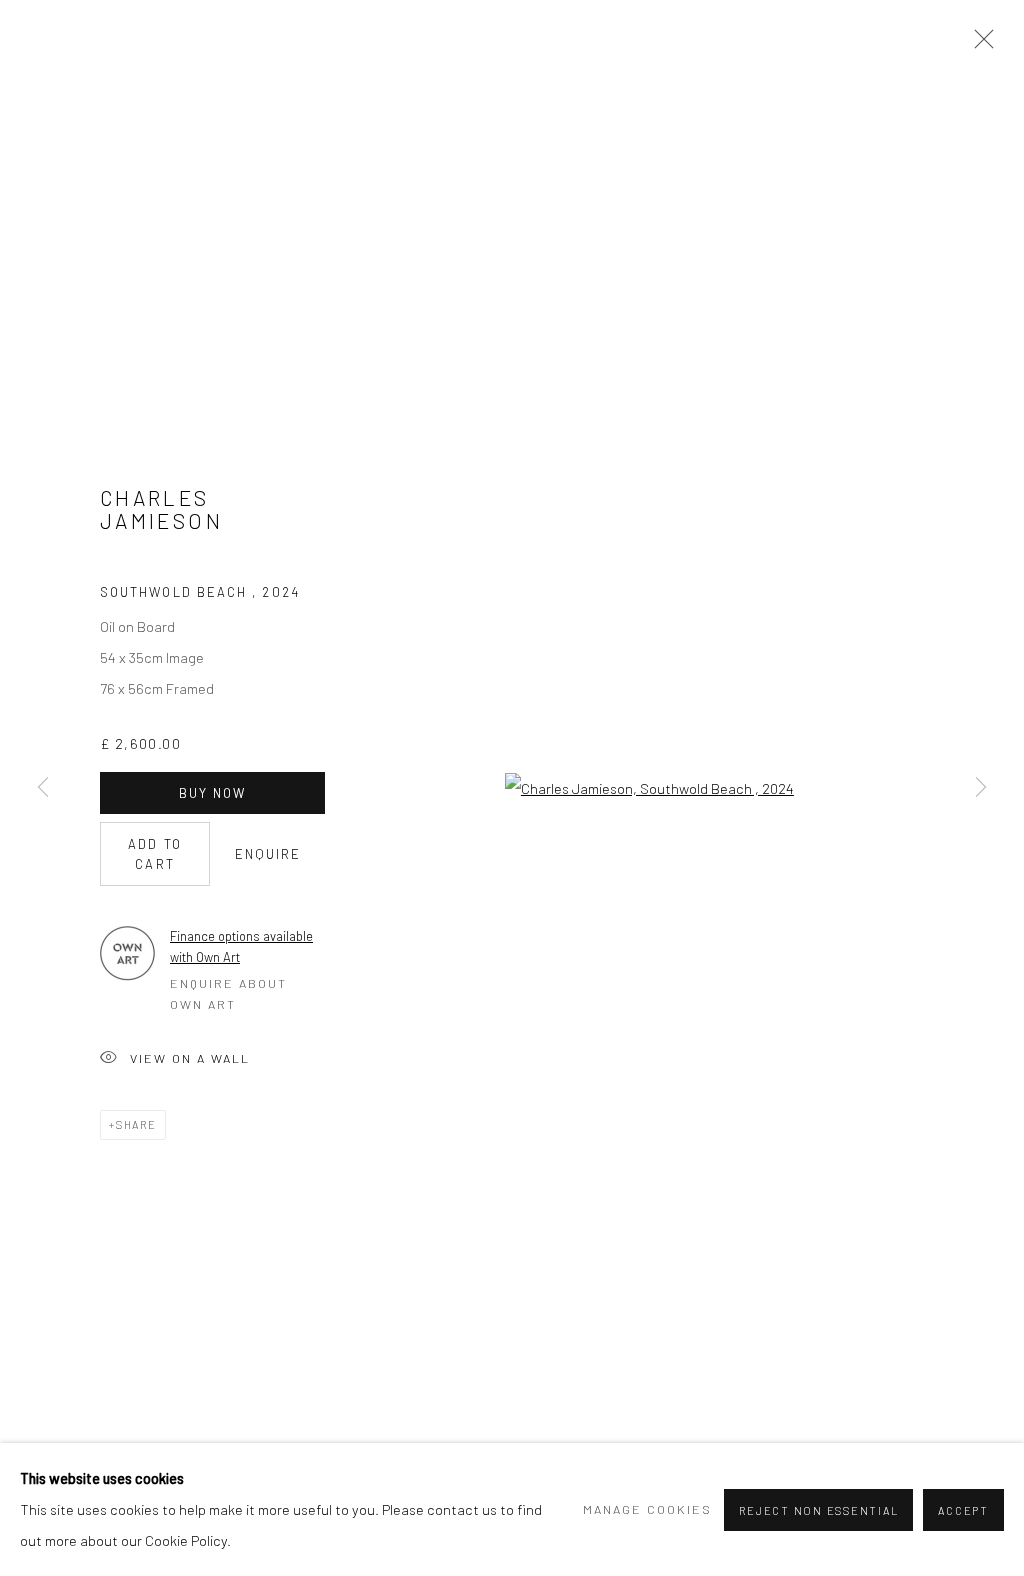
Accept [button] (963, 1510)
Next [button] (981, 787)
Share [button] (136, 1124)
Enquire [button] (268, 854)
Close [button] (979, 45)
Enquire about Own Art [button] (228, 993)
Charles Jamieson (161, 509)
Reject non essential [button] (818, 1510)
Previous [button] (43, 787)
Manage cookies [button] (647, 1509)
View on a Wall (190, 1058)
